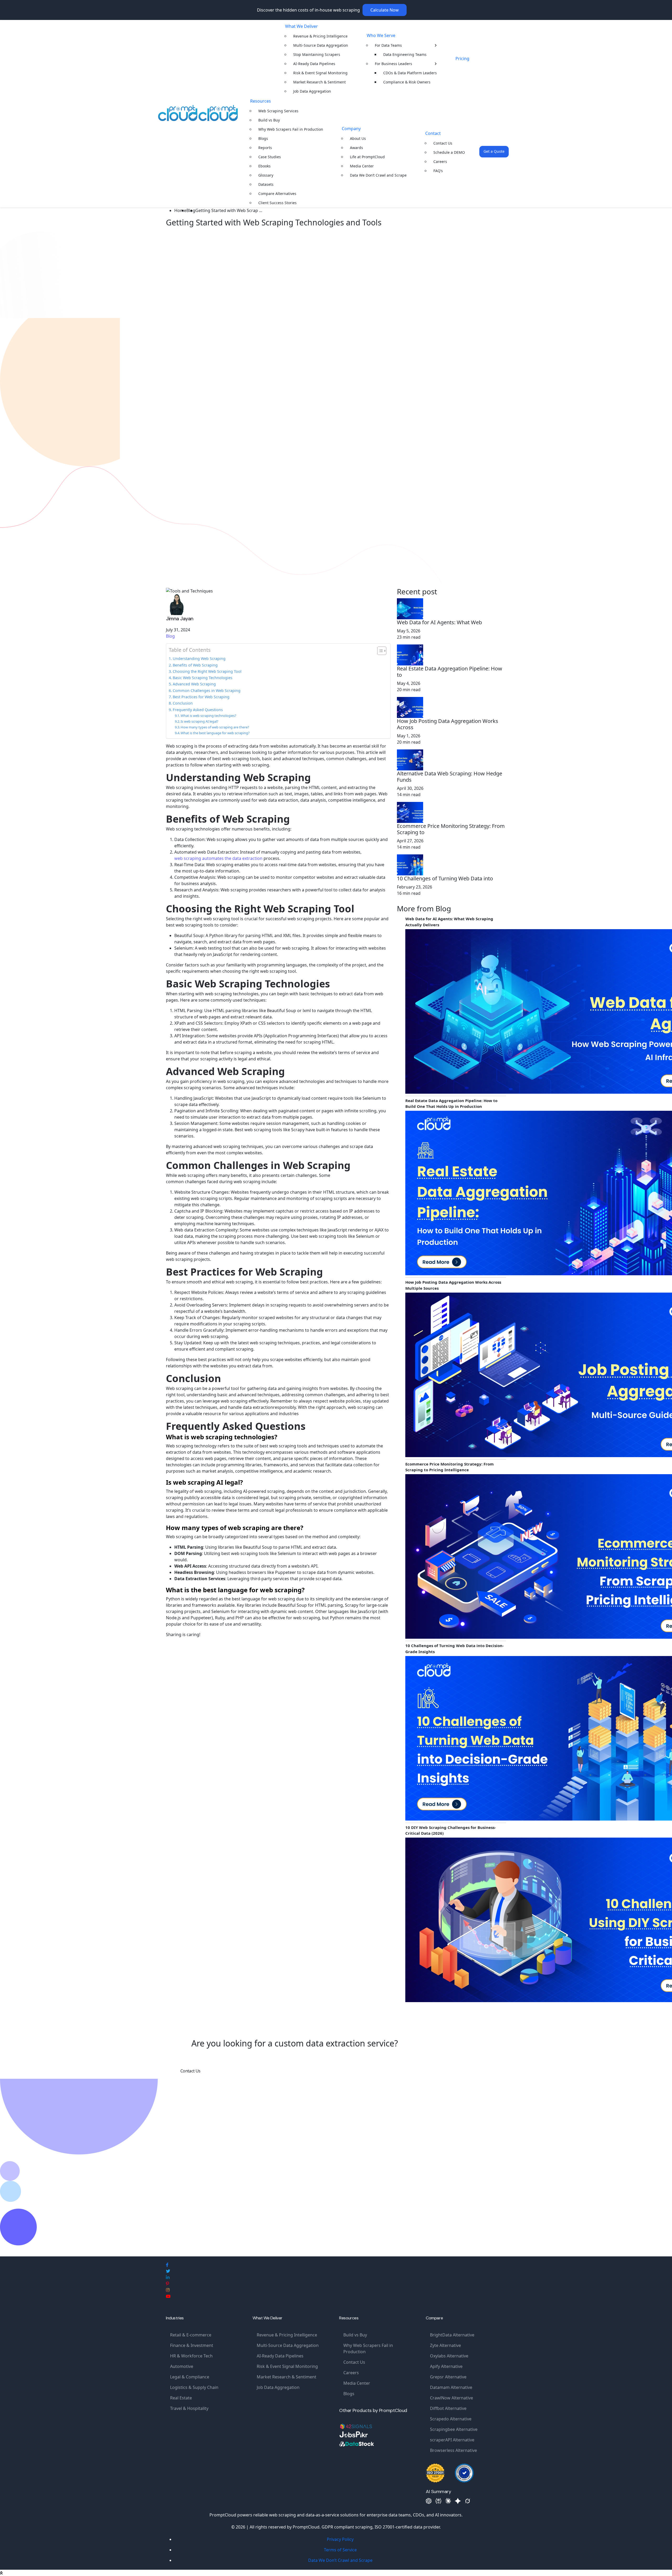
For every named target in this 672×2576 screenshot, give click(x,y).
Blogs (263, 138)
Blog (170, 636)
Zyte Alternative (445, 2345)
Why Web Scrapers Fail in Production (291, 129)
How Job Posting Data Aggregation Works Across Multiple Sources (453, 1285)
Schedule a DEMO (449, 152)
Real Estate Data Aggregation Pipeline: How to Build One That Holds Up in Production (451, 1104)
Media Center (362, 166)
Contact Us (443, 143)
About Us (358, 138)
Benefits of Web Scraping (195, 665)
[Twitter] (168, 2271)
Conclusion (183, 703)
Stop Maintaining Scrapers (317, 54)
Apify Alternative (446, 2366)
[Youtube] (168, 2296)
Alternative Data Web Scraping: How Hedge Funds (450, 777)
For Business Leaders (393, 64)
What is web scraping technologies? (208, 716)
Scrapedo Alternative (451, 2419)
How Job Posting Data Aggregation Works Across (448, 724)
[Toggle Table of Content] (379, 651)
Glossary (266, 175)
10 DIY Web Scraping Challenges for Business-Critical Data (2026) (451, 1830)
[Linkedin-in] (168, 2277)
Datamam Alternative (451, 2387)
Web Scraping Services (278, 111)
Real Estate (181, 2398)
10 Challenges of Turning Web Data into (445, 879)
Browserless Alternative (453, 2450)
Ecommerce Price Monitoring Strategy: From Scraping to (451, 829)
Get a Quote (494, 151)
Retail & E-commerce (191, 2335)
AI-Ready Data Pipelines (314, 64)
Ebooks (264, 166)
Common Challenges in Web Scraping (207, 691)
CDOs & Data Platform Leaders (410, 73)
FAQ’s (438, 171)
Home (180, 210)
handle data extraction (251, 1407)
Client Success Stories (277, 203)
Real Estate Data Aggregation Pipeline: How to (450, 672)
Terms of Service (340, 2550)
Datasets (266, 184)
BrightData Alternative (452, 2335)
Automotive (182, 2366)
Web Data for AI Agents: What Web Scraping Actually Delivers (449, 922)
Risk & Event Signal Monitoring (320, 73)
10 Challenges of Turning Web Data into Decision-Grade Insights (455, 1649)
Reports (265, 148)
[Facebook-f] (167, 2265)
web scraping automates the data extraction (218, 858)
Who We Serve (381, 35)
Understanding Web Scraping (199, 658)
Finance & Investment (192, 2345)
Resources (261, 101)
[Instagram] (168, 2290)
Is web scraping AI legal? (199, 721)
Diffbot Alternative (448, 2408)
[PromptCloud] (198, 113)
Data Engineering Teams (405, 54)
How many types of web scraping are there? (215, 727)
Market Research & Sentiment (319, 82)
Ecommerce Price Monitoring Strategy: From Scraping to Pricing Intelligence (450, 1467)
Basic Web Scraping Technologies (203, 678)
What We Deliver (301, 26)
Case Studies (270, 157)
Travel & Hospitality (189, 2408)
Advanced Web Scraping (194, 684)
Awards (356, 148)
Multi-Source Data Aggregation (321, 45)
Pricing (462, 59)
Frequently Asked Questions (198, 710)
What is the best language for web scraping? (215, 733)
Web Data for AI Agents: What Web (439, 622)
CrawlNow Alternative (451, 2398)
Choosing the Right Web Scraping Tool (207, 671)
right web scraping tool (216, 919)
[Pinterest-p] (167, 2284)
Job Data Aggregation (312, 91)
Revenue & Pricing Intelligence (320, 36)
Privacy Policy (340, 2539)
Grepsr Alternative (448, 2377)
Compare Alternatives (277, 194)
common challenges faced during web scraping (213, 1182)
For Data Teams (388, 45)
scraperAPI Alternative (452, 2440)
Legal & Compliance (190, 2377)
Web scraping (180, 787)
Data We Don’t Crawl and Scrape (378, 175)
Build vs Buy (269, 120)
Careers (440, 162)
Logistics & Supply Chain (194, 2387)
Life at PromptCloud (367, 157)
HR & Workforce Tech (191, 2356)
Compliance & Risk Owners (407, 82)
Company (351, 129)
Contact (433, 133)
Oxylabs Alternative (449, 2356)
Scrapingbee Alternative (454, 2429)
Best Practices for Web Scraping (201, 697)
